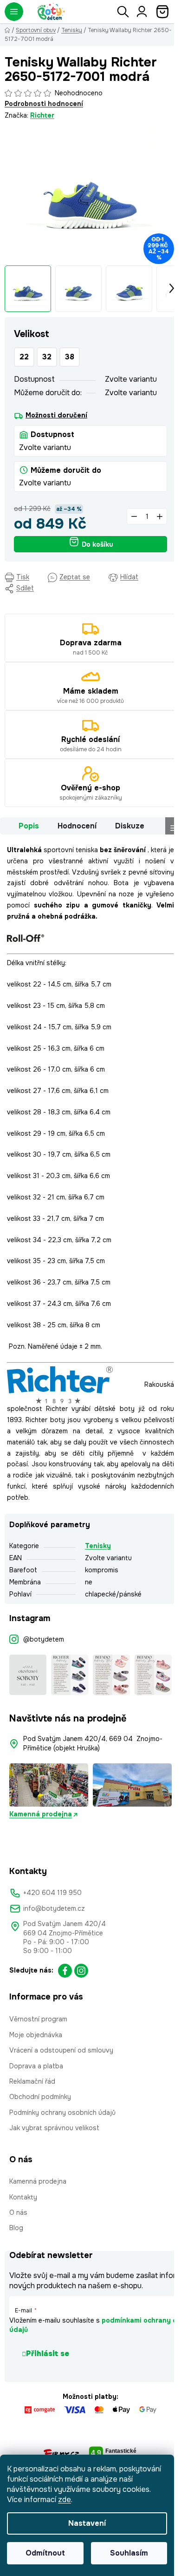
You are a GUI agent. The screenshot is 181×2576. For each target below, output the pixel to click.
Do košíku (97, 544)
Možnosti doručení (56, 415)
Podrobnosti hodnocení (44, 104)
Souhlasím (129, 2553)
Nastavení (87, 2523)
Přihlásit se (48, 2354)
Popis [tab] (29, 826)
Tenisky (98, 1546)
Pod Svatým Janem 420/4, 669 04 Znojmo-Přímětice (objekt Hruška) (93, 1743)
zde (65, 2500)
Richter (42, 115)
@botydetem (44, 1639)
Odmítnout (45, 2553)
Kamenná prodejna (41, 1814)
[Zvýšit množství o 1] (160, 516)
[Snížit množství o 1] (134, 516)
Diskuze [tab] (130, 826)
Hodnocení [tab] (77, 826)
